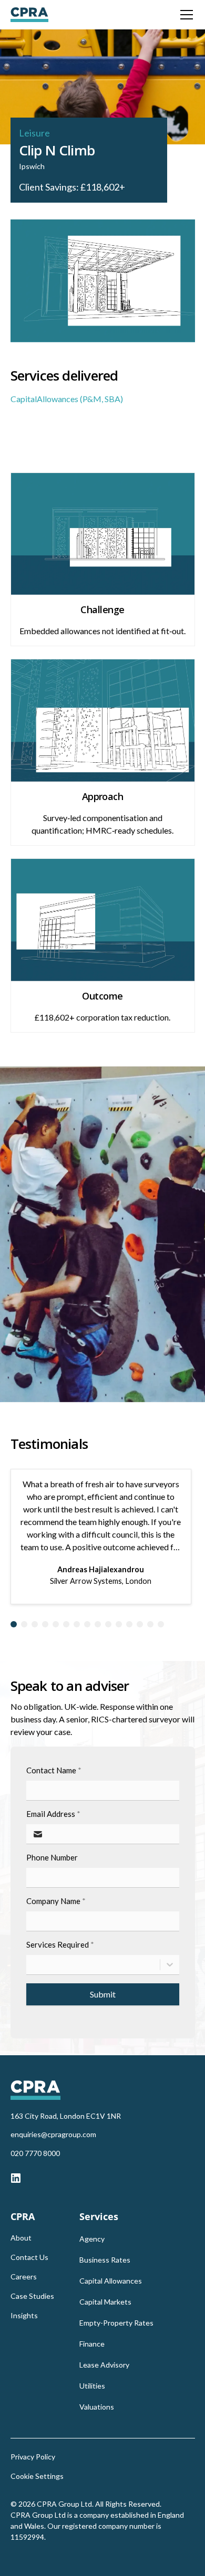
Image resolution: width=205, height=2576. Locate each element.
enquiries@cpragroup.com (53, 2134)
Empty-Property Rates (116, 2323)
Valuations (97, 2407)
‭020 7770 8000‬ (35, 2153)
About (21, 2238)
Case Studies (32, 2296)
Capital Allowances (111, 2281)
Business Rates (105, 2260)
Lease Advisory (104, 2365)
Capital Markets (105, 2302)
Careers (24, 2277)
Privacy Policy (33, 2457)
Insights (24, 2315)
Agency (92, 2239)
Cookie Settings (37, 2476)
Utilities (92, 2386)
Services (99, 2216)
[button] (184, 15)
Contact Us (29, 2257)
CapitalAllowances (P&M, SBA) (67, 399)
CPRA (23, 2216)
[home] (29, 15)
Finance (92, 2344)
